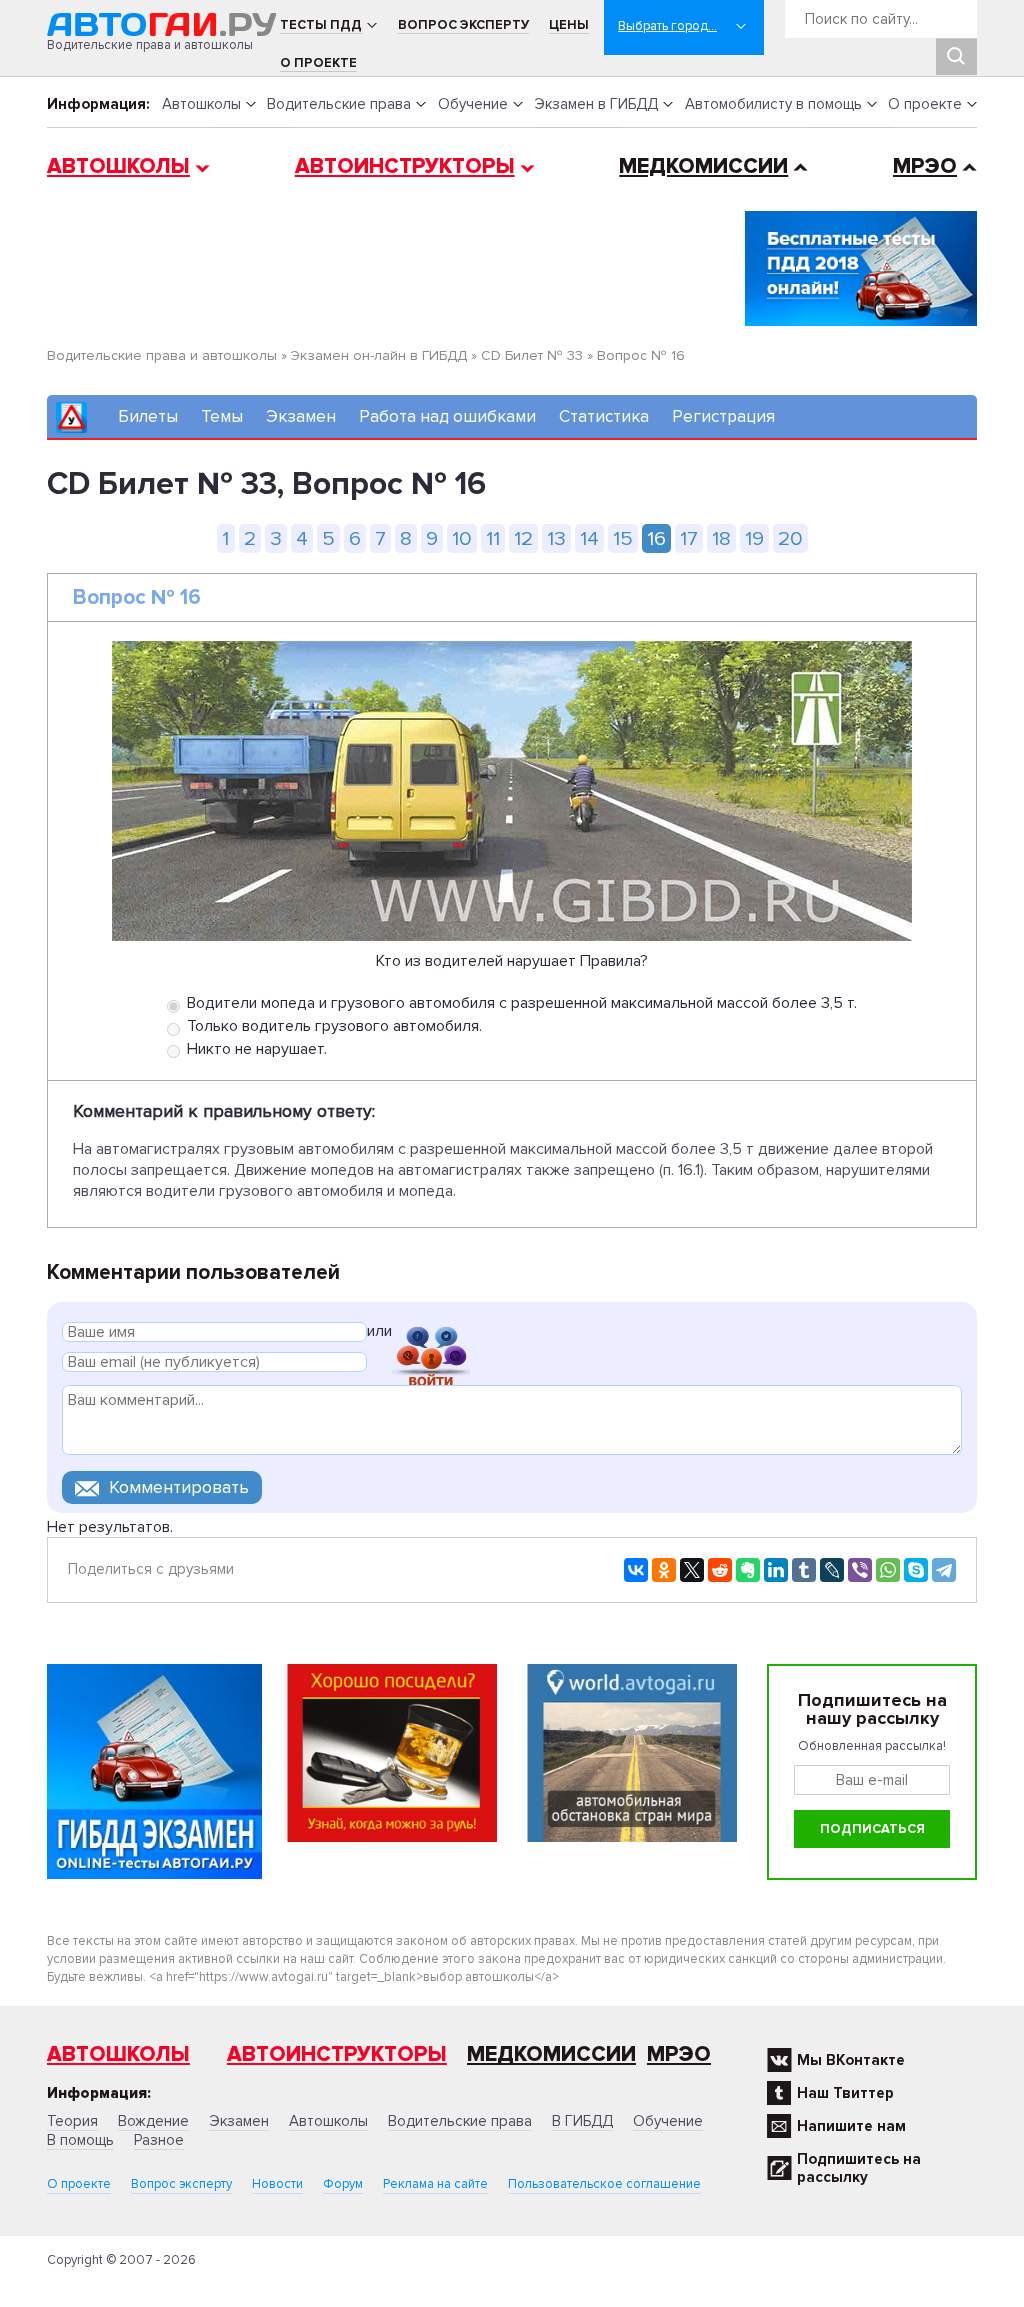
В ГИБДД (582, 2121)
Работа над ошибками (447, 416)
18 (721, 538)
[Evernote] (748, 1570)
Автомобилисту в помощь (773, 104)
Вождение (153, 2121)
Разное (159, 2140)
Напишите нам (851, 2126)
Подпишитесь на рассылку (859, 2168)
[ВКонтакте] (636, 1570)
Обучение (473, 104)
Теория (72, 2121)
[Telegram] (944, 1570)
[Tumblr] (804, 1570)
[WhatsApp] (888, 1570)
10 (462, 538)
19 (754, 538)
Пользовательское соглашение (604, 2184)
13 (556, 538)
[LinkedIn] (776, 1570)
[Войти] (431, 1334)
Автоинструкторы (405, 166)
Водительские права (339, 104)
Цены (569, 25)
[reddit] (720, 1570)
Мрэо (679, 2054)
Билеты (148, 416)
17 (689, 538)
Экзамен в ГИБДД (596, 104)
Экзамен (301, 416)
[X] (692, 1570)
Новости (277, 2184)
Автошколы (201, 104)
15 (623, 538)
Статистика (604, 416)
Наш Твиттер (845, 2093)
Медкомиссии (703, 166)
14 (589, 538)
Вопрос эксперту (463, 25)
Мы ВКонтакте (851, 2060)
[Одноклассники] (664, 1570)
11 (493, 538)
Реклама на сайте (435, 2184)
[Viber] (860, 1570)
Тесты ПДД (321, 25)
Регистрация (723, 416)
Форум (343, 2184)
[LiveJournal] (832, 1570)
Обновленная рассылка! (872, 1746)
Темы (222, 416)
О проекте (318, 63)
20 (790, 538)
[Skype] (916, 1570)
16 (656, 538)
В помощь (80, 2140)
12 (523, 538)
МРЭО (925, 166)
